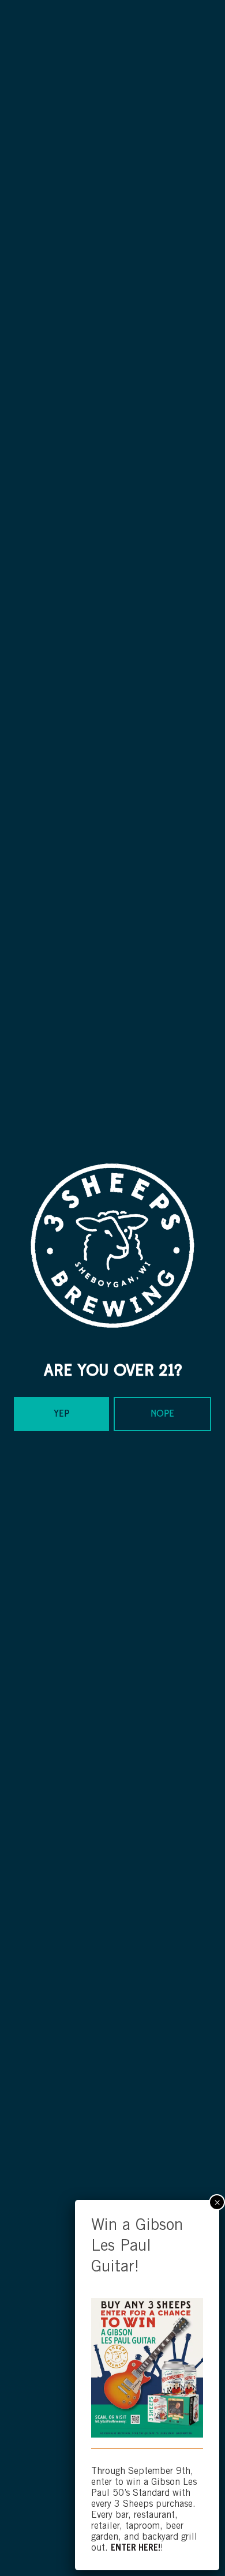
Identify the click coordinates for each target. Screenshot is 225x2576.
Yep (61, 1414)
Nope (162, 1414)
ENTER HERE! (136, 2548)
